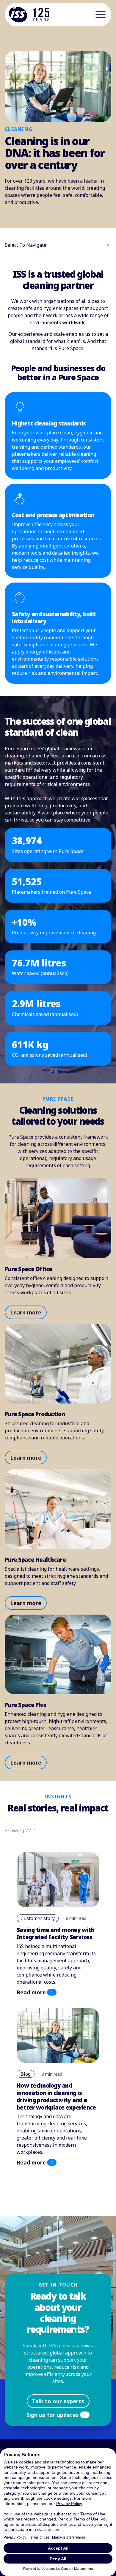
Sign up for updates (53, 2415)
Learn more (26, 1312)
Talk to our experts (58, 2401)
